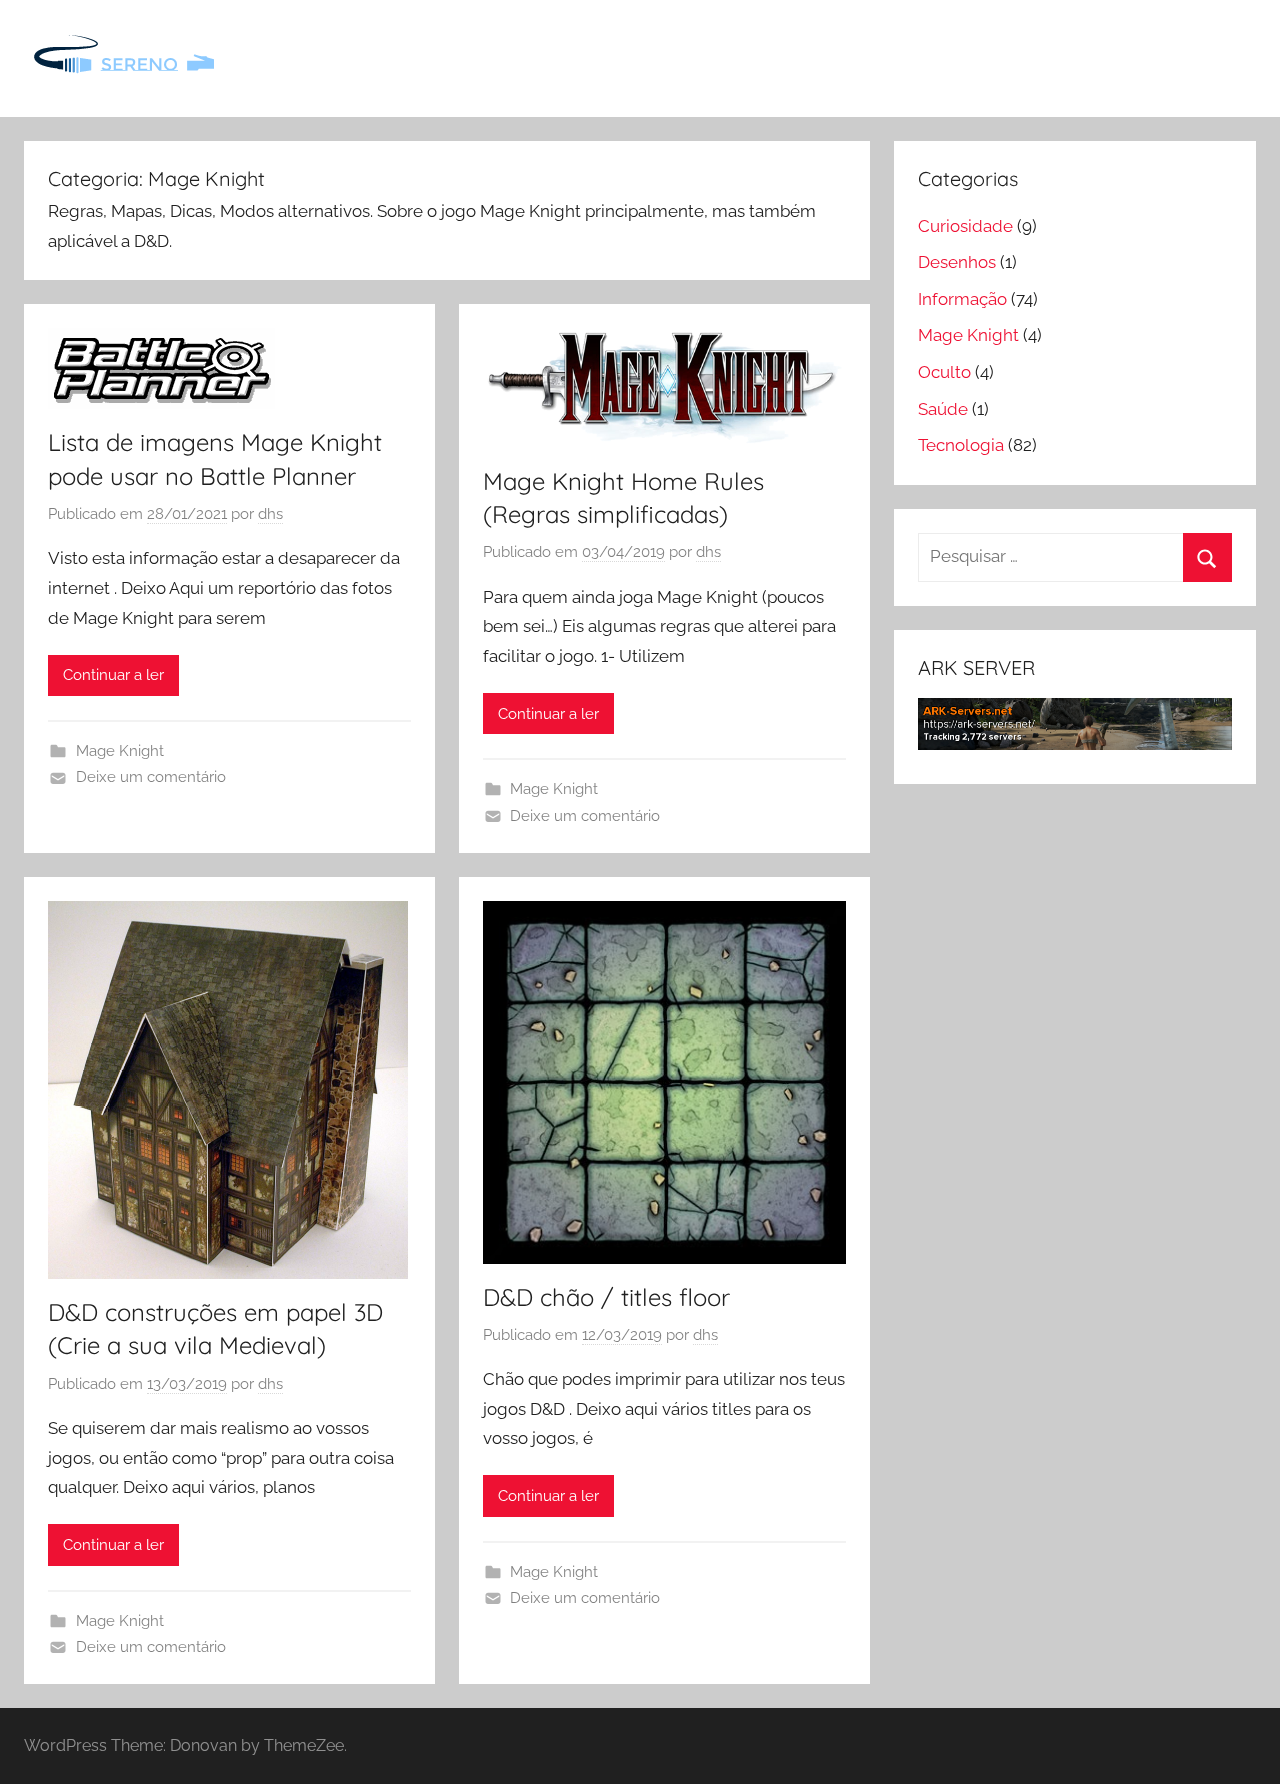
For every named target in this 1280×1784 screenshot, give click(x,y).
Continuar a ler (113, 675)
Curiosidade (965, 226)
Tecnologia (961, 445)
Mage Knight (120, 751)
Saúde (943, 409)
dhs (270, 514)
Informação (962, 299)
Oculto (944, 372)
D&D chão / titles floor (606, 1297)
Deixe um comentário (151, 777)
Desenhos (957, 262)
